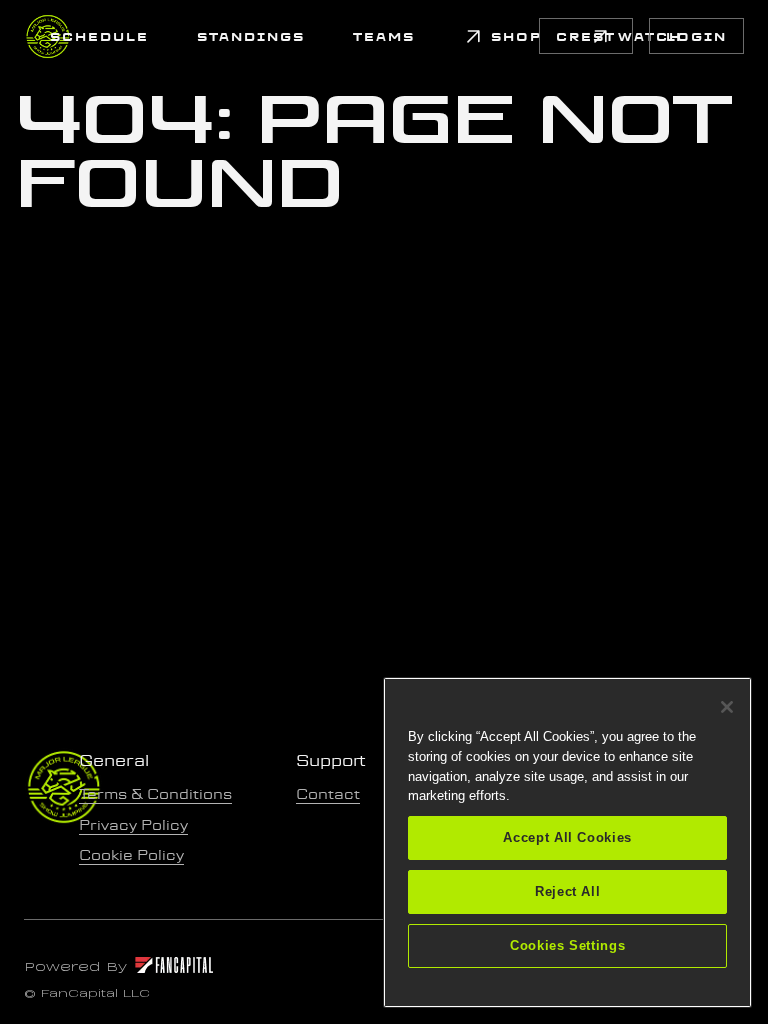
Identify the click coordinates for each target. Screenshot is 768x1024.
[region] (567, 842)
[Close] (727, 707)
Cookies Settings (568, 945)
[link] (99, 36)
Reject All (568, 891)
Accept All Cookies (567, 837)
